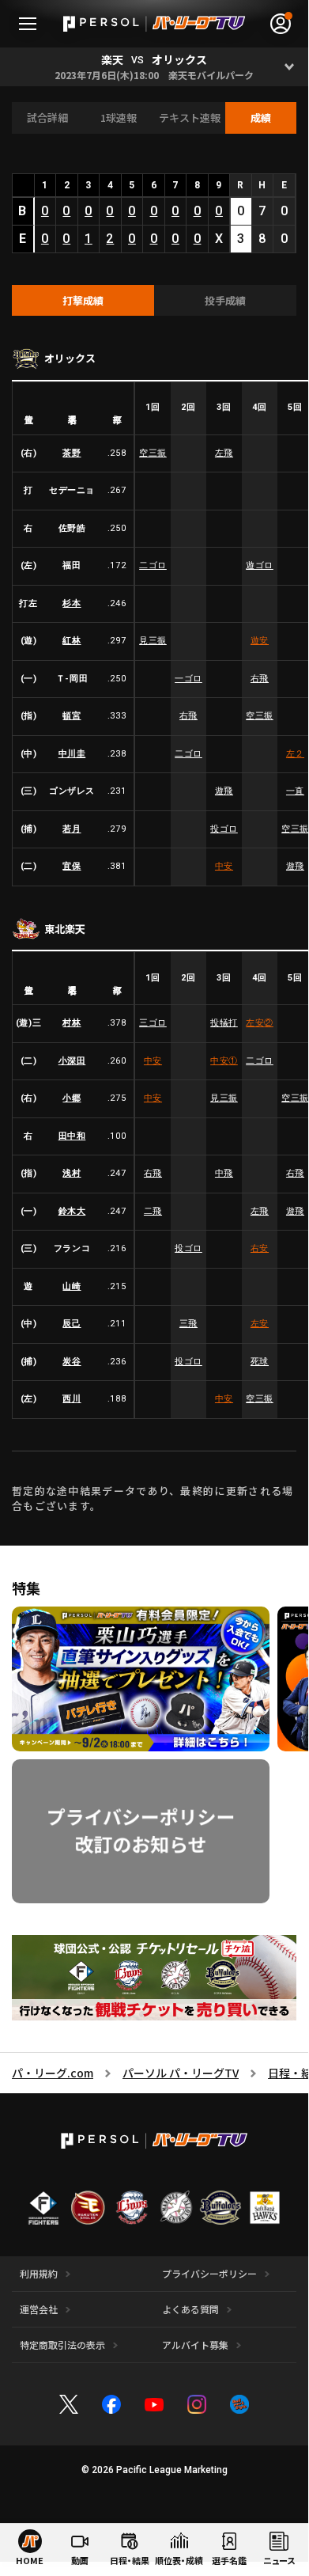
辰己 (72, 1324)
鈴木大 (72, 1211)
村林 (72, 1023)
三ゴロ (153, 1023)
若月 (72, 829)
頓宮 (72, 716)
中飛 (224, 1173)
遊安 (260, 641)
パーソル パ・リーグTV (181, 2073)
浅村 (72, 1173)
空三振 (153, 453)
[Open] (289, 67)
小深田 (72, 1061)
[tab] (83, 301)
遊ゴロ (260, 565)
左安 (260, 1023)
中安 (224, 866)
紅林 (72, 641)
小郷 (72, 1098)
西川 (72, 1399)
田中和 (72, 1136)
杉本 (72, 603)
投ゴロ (224, 829)
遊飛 (224, 791)
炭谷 (72, 1362)
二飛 (153, 1211)
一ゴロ (188, 679)
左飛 (224, 453)
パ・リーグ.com (53, 2073)
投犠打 (224, 1023)
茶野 (72, 453)
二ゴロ (153, 565)
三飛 (188, 1324)
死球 (260, 1362)
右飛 (260, 679)
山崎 (72, 1286)
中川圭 (72, 754)
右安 (260, 1248)
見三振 (153, 641)
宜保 (72, 866)
